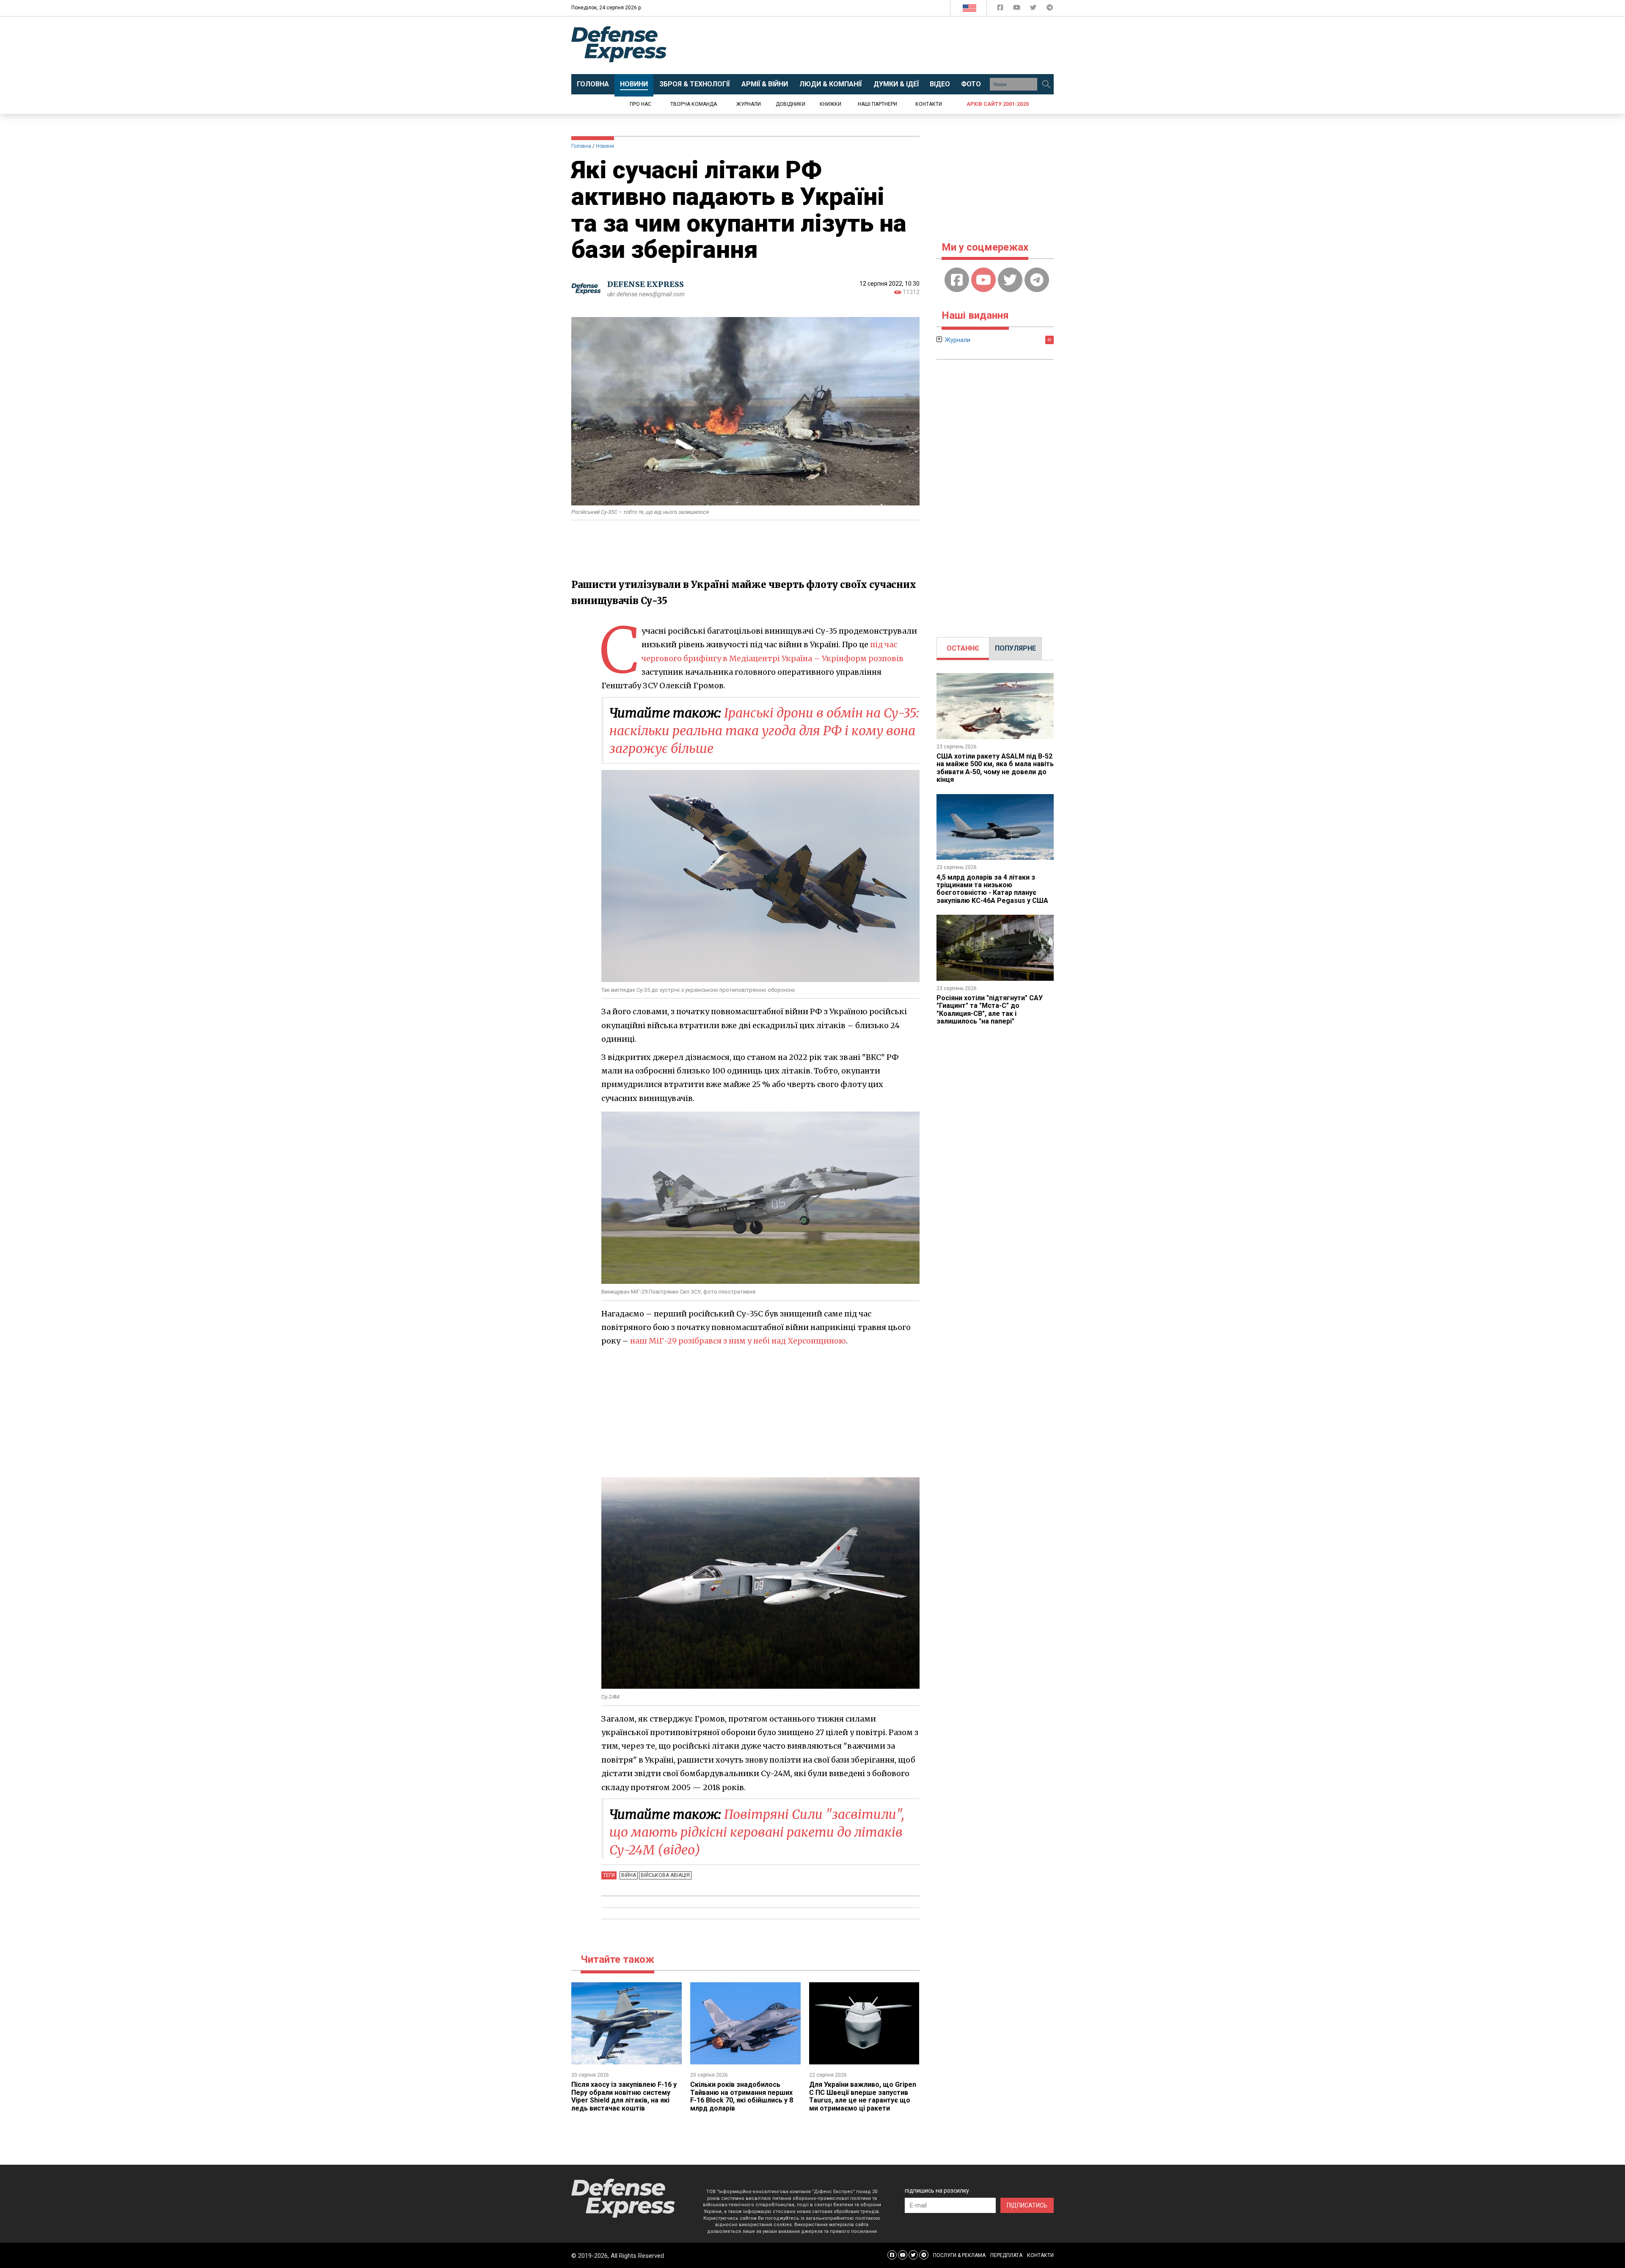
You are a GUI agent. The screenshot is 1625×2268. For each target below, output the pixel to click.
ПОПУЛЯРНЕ (1015, 648)
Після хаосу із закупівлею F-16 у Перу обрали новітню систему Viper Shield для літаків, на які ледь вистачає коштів (624, 2096)
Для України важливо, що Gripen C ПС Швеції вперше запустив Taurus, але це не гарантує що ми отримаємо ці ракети (863, 2096)
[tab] (963, 648)
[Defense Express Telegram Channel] (1050, 9)
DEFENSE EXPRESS (646, 284)
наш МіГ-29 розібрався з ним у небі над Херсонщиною (738, 1341)
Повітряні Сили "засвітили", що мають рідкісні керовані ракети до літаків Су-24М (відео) (757, 1832)
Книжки (830, 104)
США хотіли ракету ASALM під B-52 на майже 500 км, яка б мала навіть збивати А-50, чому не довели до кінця (995, 768)
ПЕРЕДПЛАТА (1006, 2255)
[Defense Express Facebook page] (1001, 9)
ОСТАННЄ (963, 648)
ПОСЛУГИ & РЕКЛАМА (959, 2255)
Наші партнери (877, 104)
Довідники (790, 104)
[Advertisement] (882, 45)
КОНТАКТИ (1040, 2255)
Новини (605, 146)
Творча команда (694, 104)
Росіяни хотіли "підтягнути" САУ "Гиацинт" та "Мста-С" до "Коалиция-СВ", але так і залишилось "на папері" (990, 1010)
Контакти (929, 104)
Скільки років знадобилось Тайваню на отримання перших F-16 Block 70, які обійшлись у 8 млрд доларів (742, 2096)
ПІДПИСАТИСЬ (1027, 2205)
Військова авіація (665, 1875)
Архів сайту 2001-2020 (998, 104)
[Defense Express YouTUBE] (1018, 9)
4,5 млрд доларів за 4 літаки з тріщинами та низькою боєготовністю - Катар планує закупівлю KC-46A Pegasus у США (992, 889)
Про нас (640, 104)
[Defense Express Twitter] (1034, 9)
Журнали (749, 104)
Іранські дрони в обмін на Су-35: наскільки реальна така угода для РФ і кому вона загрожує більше (764, 731)
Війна (629, 1875)
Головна (581, 146)
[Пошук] (1046, 84)
